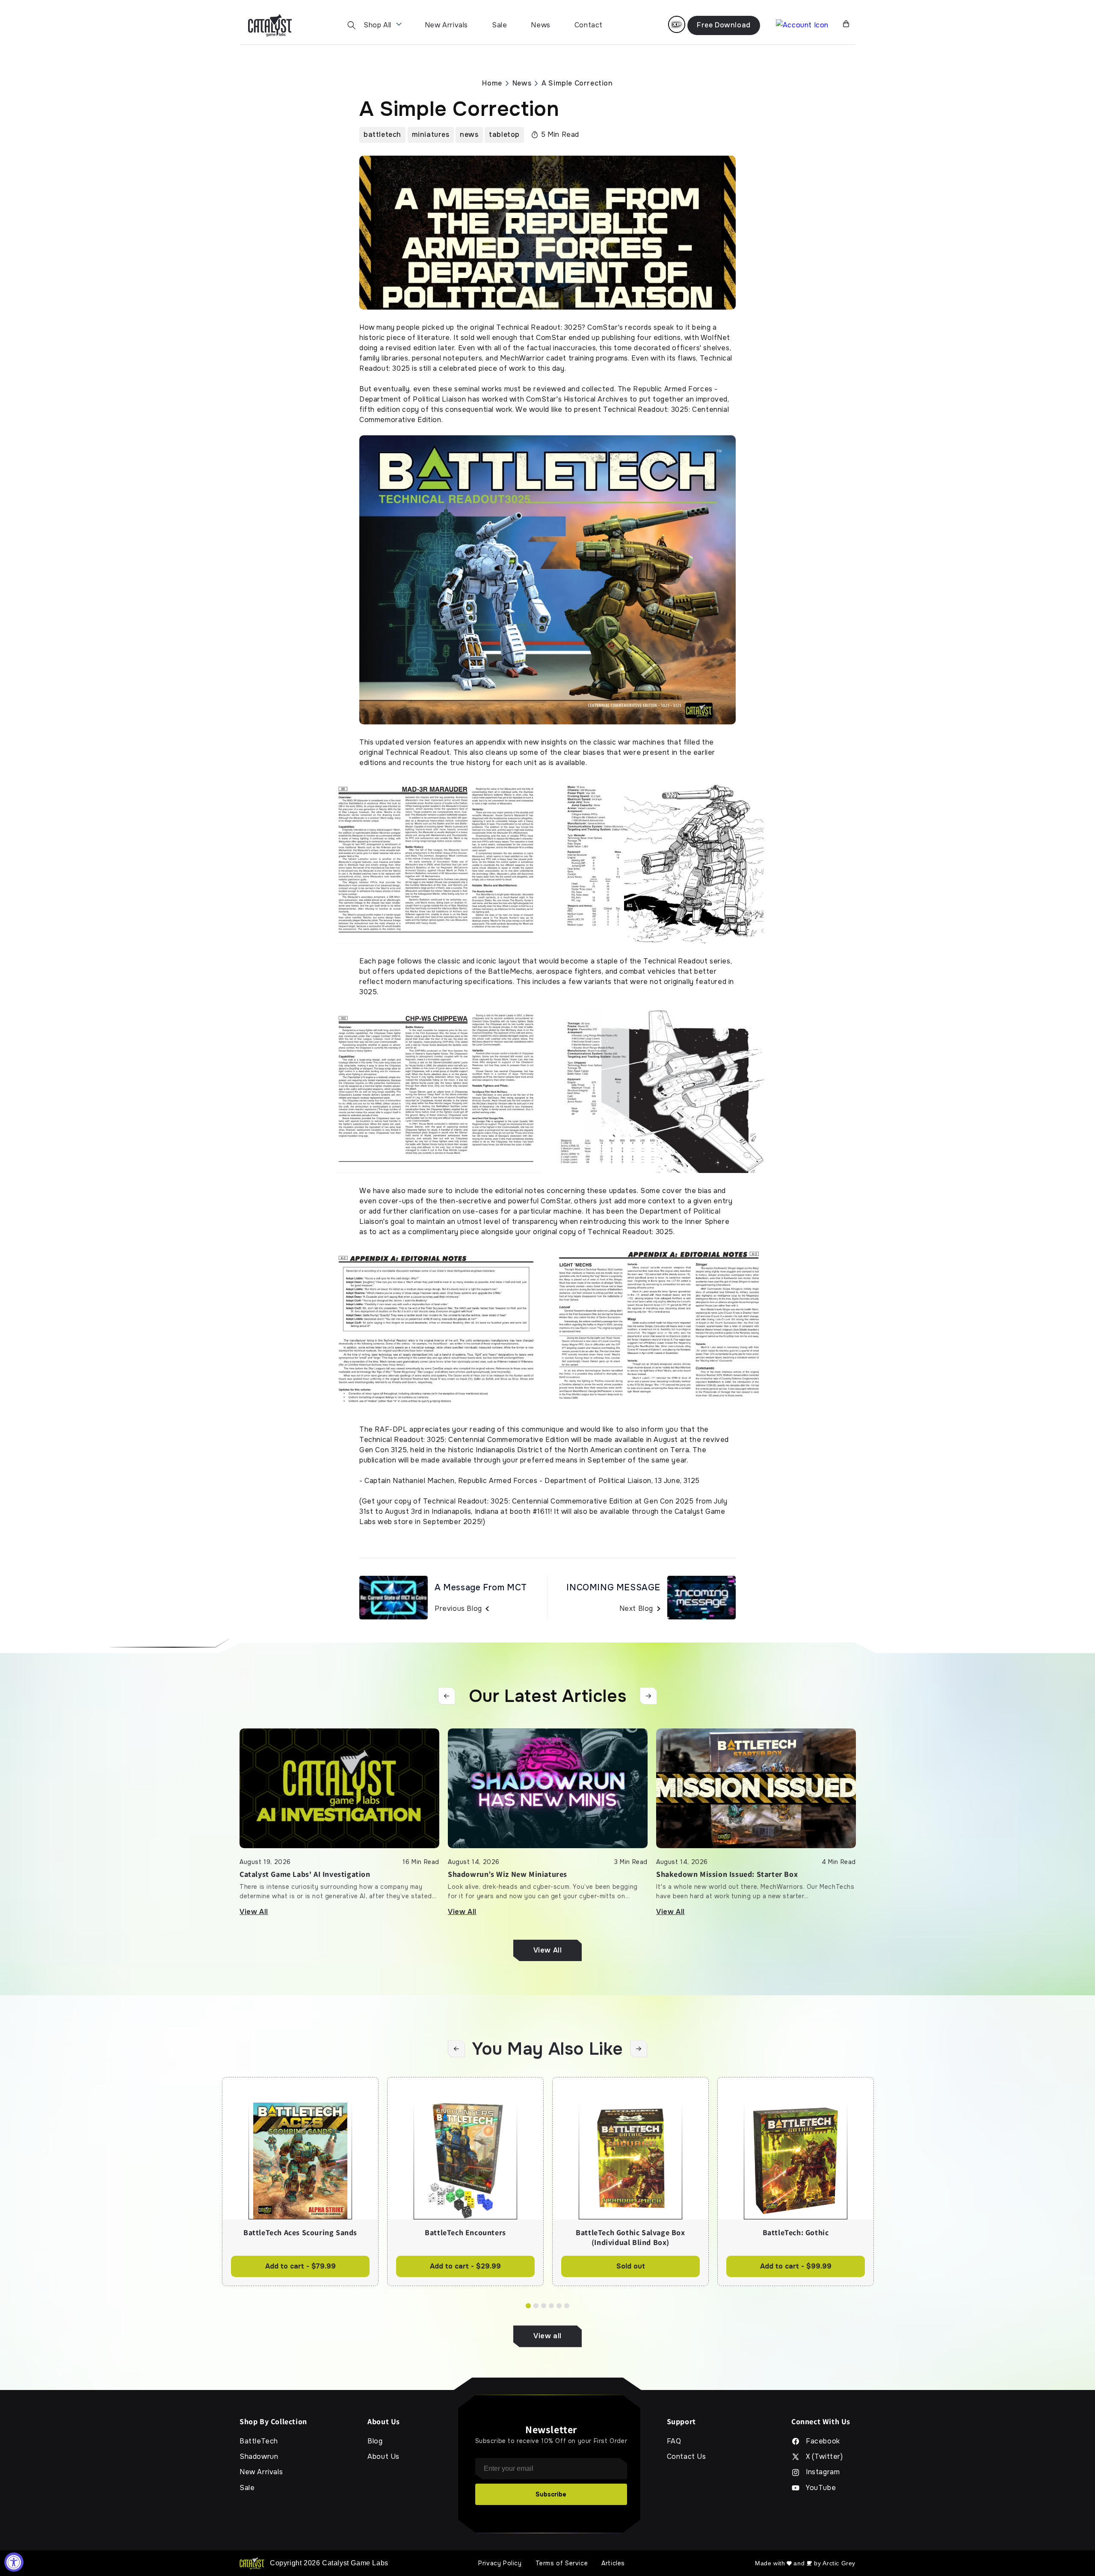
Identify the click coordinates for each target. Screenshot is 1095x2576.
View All (254, 1912)
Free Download (724, 25)
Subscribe (551, 2494)
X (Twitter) (824, 2457)
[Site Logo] (270, 25)
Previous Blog (458, 1609)
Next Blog (636, 1609)
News (540, 25)
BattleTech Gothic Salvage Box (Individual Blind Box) (630, 2238)
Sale (499, 25)
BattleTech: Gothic (796, 2233)
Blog (375, 2441)
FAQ (674, 2441)
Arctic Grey (839, 2563)
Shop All (377, 25)
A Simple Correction (577, 83)
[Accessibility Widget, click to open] (14, 2562)
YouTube (821, 2488)
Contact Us (687, 2457)
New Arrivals (446, 25)
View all (547, 2336)
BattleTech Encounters (465, 2233)
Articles (613, 2563)
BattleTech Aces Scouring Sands (300, 2233)
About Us (383, 2457)
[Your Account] (802, 25)
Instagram (823, 2472)
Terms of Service (562, 2563)
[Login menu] (677, 24)
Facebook (823, 2441)
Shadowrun (259, 2457)
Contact (589, 25)
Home (492, 83)
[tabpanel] (300, 2182)
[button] (352, 25)
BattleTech (259, 2441)
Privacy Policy (500, 2563)
